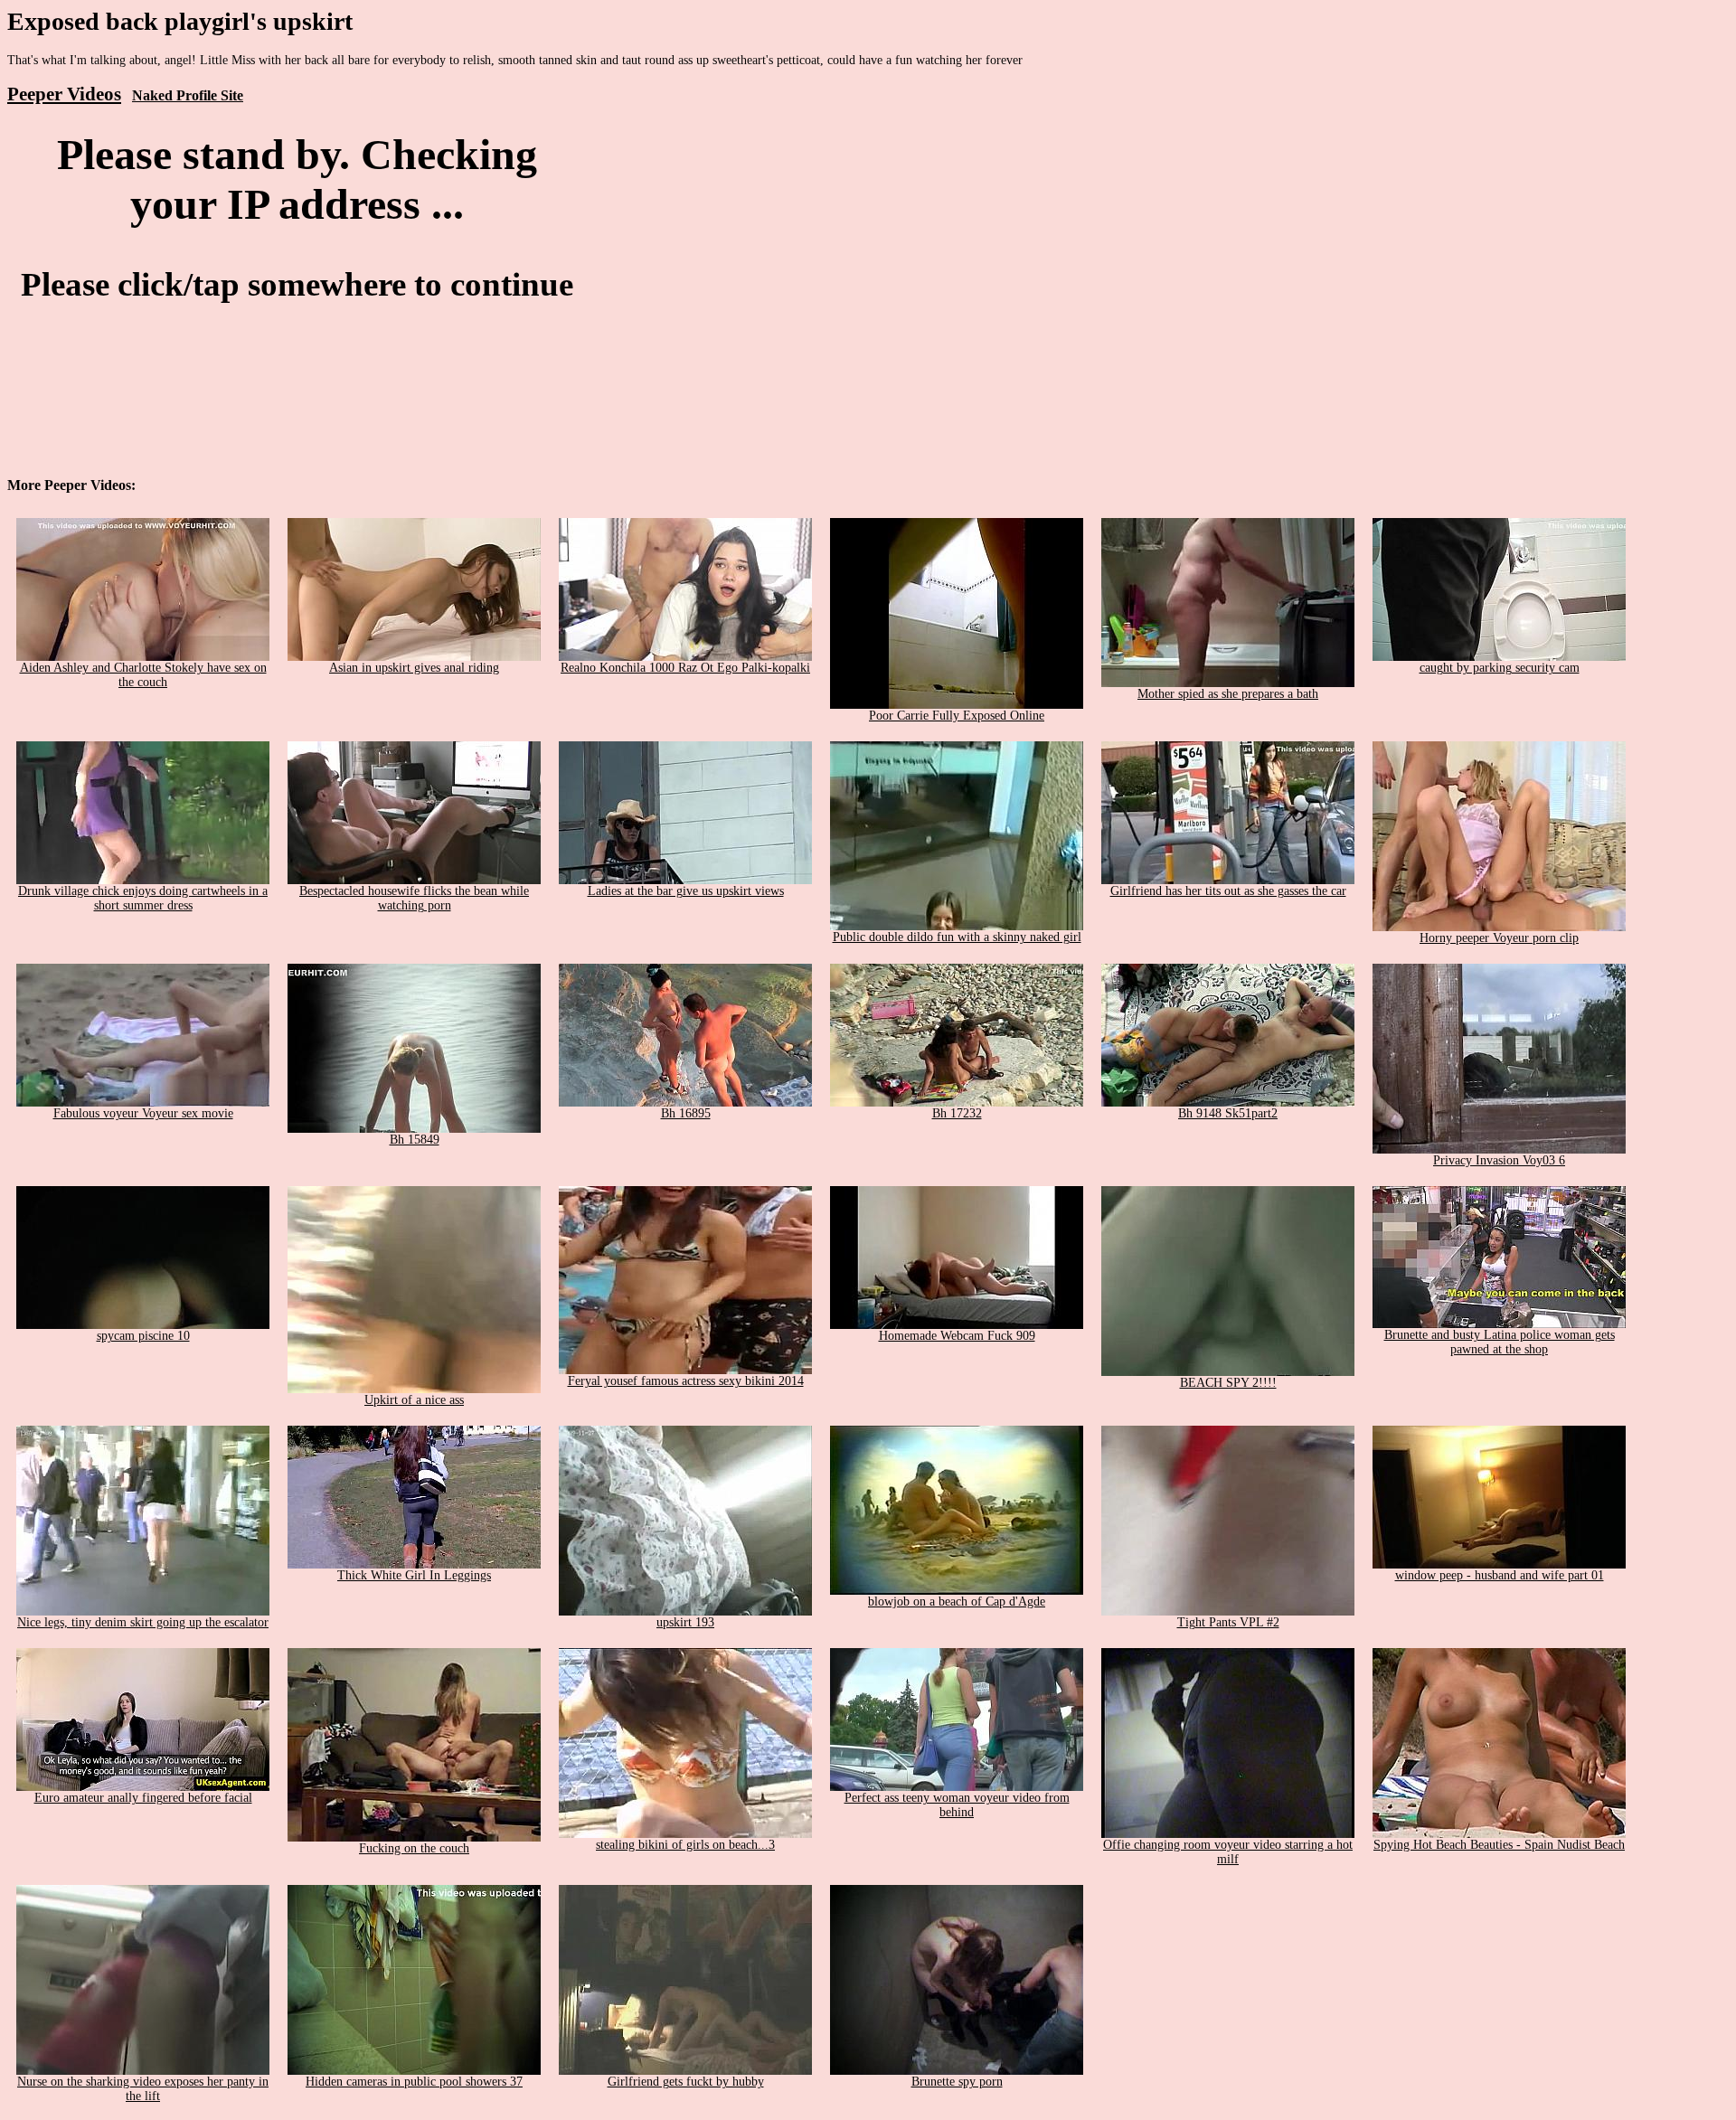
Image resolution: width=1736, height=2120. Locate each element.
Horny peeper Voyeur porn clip (1499, 938)
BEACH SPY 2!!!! (1228, 1383)
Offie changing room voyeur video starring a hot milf (1228, 1852)
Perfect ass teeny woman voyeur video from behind (957, 1805)
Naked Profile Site (188, 95)
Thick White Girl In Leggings (414, 1575)
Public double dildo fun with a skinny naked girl (957, 937)
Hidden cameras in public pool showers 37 (414, 2082)
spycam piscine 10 (143, 1336)
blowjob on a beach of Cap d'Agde (957, 1602)
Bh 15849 (415, 1140)
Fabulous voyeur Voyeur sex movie (143, 1113)
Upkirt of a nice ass (414, 1400)
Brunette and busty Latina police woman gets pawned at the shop (1500, 1342)
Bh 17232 (957, 1113)
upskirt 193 (685, 1622)
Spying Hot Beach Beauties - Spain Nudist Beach (1499, 1845)
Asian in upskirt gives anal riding (414, 668)
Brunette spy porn (957, 2082)
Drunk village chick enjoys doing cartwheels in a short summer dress (143, 898)
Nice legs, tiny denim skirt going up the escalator (143, 1622)
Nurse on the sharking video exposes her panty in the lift (143, 2089)
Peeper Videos (64, 94)
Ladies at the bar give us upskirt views (686, 891)
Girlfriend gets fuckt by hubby (686, 2082)
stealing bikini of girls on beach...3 (685, 1845)
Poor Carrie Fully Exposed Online (957, 716)
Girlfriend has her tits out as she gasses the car (1228, 891)
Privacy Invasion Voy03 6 (1499, 1160)
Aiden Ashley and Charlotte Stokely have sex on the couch (143, 675)
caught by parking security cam (1500, 668)
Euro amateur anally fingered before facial (143, 1798)
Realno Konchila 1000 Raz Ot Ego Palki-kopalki (685, 668)
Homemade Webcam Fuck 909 (957, 1336)
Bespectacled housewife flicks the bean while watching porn (414, 898)
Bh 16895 (686, 1113)
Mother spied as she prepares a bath (1228, 694)
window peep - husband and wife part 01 (1500, 1575)
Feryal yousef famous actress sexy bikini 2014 (686, 1381)
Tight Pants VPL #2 (1228, 1622)
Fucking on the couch (414, 1848)
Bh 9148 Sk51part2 (1228, 1113)
